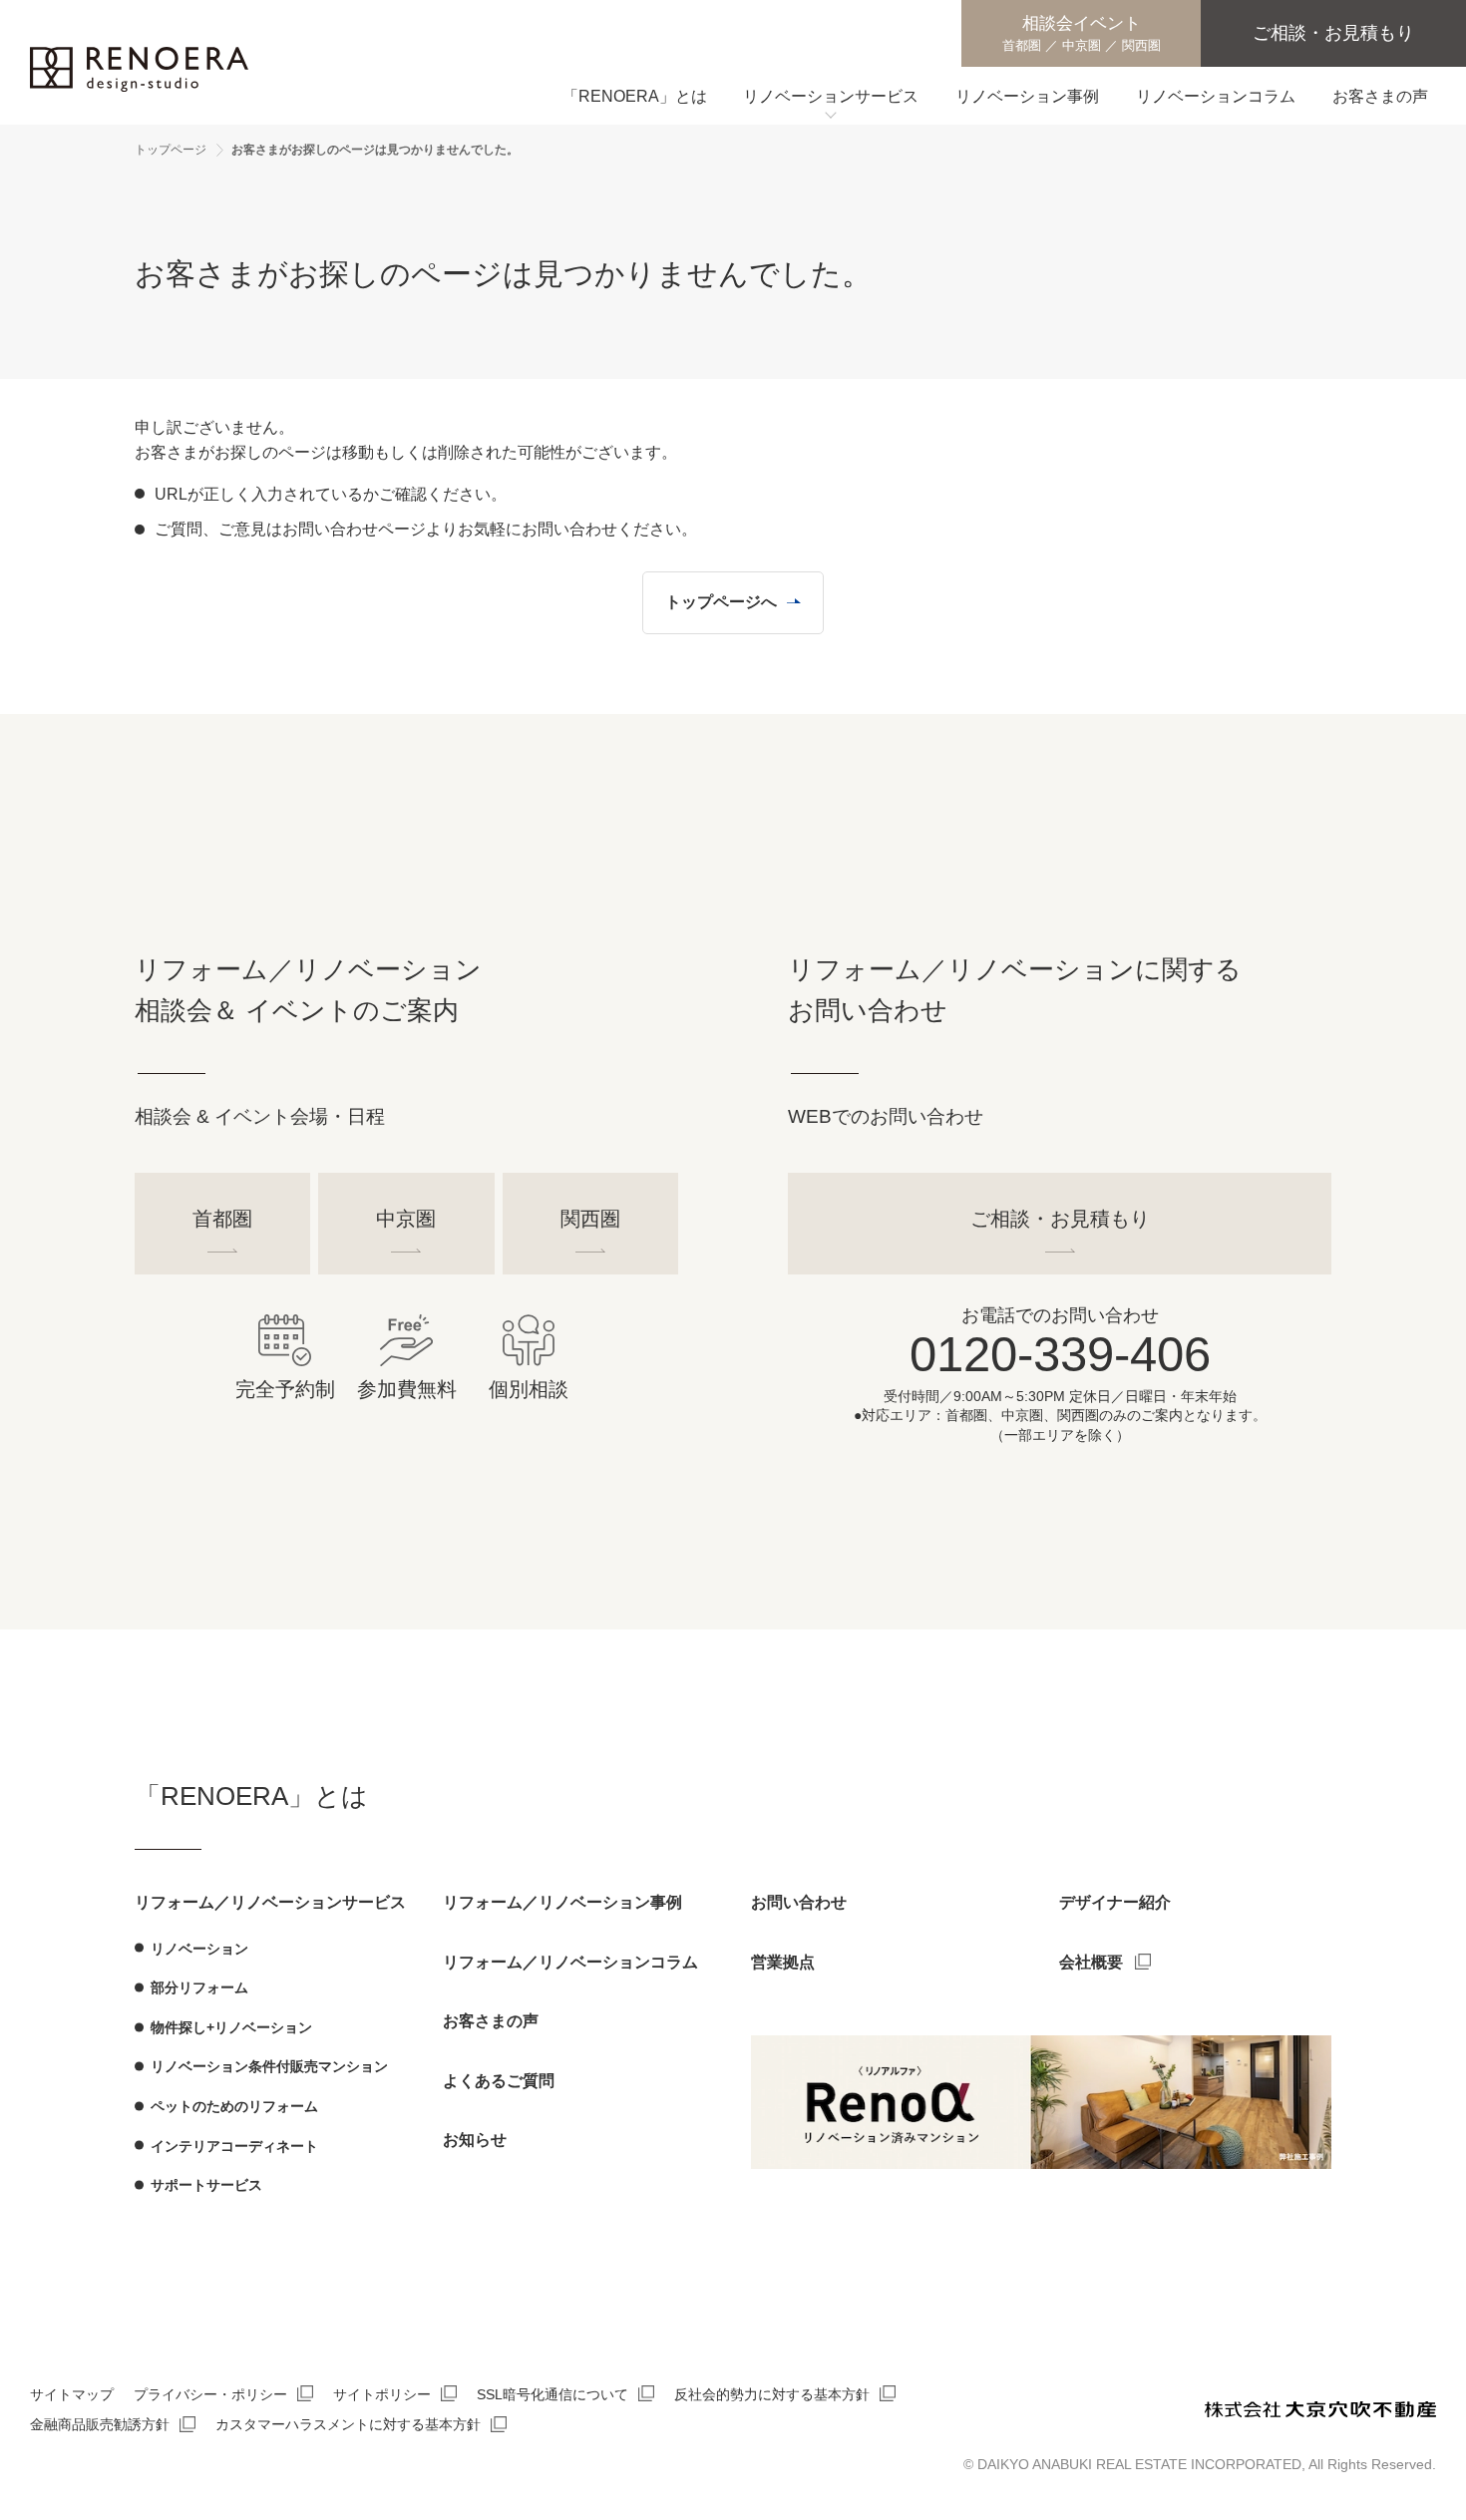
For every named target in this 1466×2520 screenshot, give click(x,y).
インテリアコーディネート (234, 2146)
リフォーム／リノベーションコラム (570, 1962)
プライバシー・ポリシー (210, 2394)
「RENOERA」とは (251, 1796)
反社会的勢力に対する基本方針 (772, 2394)
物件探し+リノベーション (231, 2027)
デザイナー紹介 (1115, 1902)
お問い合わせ (799, 1902)
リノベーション (199, 1949)
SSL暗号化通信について (552, 2394)
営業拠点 (783, 1962)
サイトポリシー (382, 2394)
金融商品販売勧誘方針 (100, 2424)
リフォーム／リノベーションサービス (270, 1902)
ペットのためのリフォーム (234, 2106)
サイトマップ (72, 2394)
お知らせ (475, 2140)
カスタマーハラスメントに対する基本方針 (348, 2424)
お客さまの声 (491, 2021)
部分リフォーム (199, 1987)
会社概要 (1091, 1962)
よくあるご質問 (499, 2081)
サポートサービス (206, 2185)
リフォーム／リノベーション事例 (562, 1902)
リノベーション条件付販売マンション (269, 2066)
